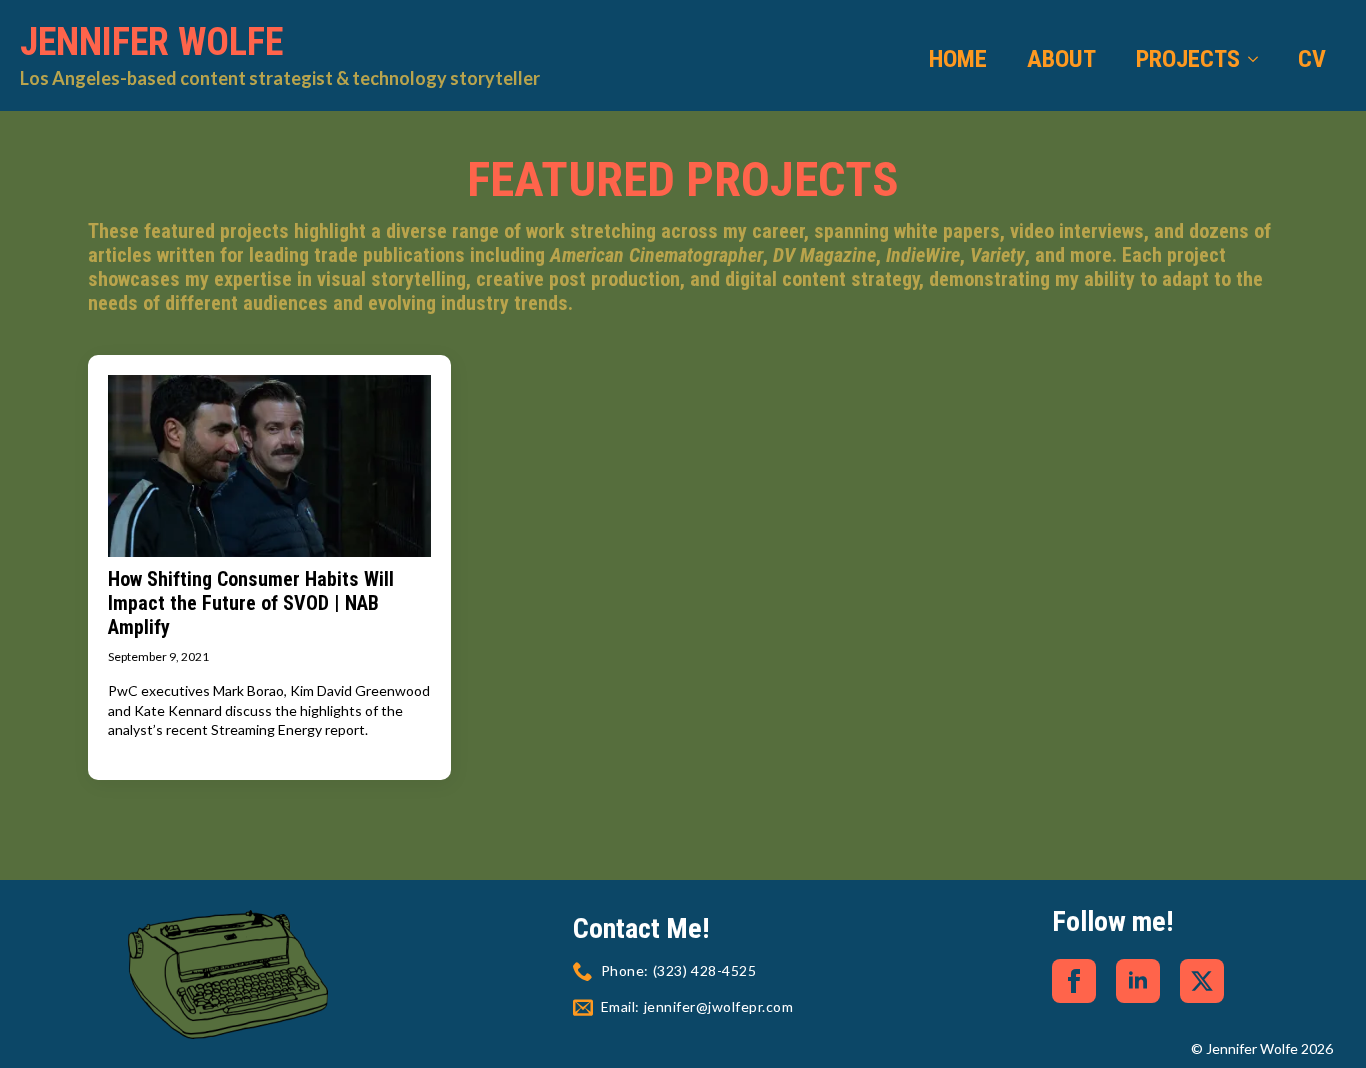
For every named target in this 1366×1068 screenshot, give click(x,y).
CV (1312, 59)
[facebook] (1074, 981)
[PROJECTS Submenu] (1259, 59)
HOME (958, 59)
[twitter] (1202, 981)
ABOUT (1061, 59)
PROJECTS (1188, 59)
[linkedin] (1138, 981)
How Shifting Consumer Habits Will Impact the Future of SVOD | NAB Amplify (251, 603)
